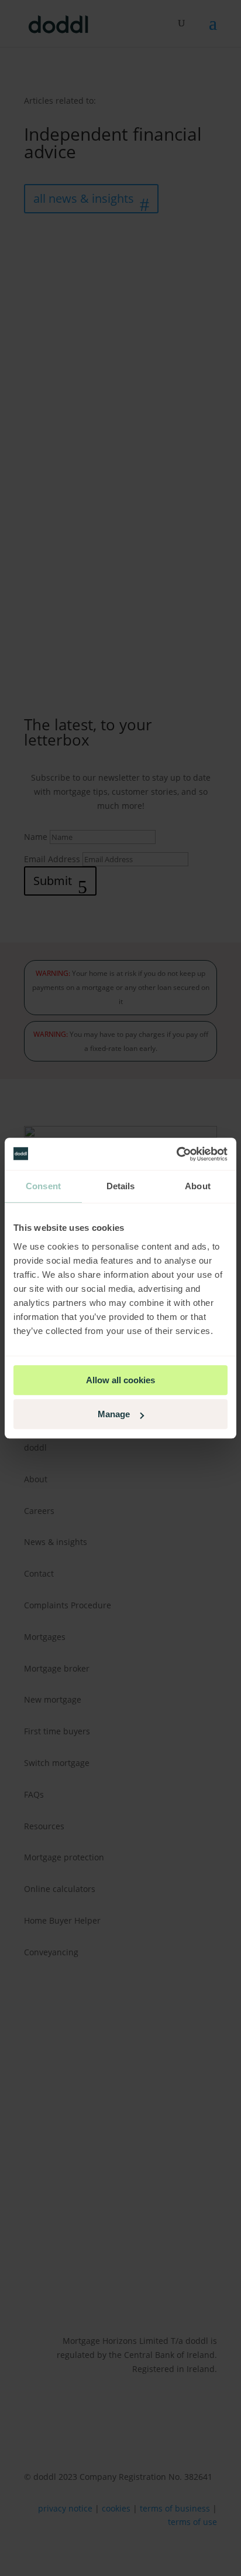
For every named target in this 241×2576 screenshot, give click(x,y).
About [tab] (198, 1186)
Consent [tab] (43, 1186)
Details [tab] (121, 1186)
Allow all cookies (120, 1380)
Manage (114, 1414)
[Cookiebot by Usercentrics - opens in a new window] (176, 1154)
